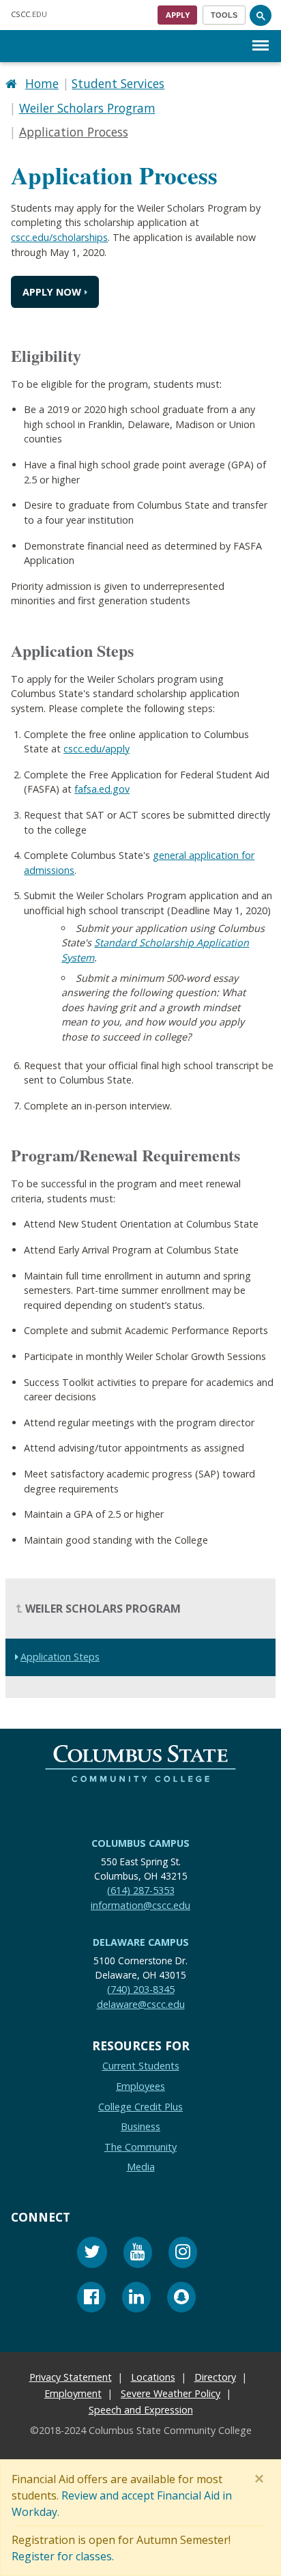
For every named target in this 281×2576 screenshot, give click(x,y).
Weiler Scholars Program (87, 108)
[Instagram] (183, 2254)
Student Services (118, 83)
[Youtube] (138, 2254)
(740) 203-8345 (141, 1989)
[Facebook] (91, 2299)
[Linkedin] (136, 2299)
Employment (73, 2393)
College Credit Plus (140, 2107)
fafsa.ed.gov (102, 789)
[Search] (261, 15)
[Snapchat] (181, 2299)
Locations (153, 2377)
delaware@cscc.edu (141, 2004)
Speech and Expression (141, 2410)
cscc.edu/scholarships (59, 237)
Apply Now (52, 292)
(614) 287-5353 (141, 1890)
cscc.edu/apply (97, 749)
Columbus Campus (140, 1843)
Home (42, 83)
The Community (140, 2147)
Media (141, 2167)
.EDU (29, 14)
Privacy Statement (71, 2377)
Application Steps (60, 1657)
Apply (178, 15)
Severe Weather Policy (171, 2393)
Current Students (141, 2066)
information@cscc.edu (140, 1905)
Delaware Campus (141, 1942)
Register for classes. (63, 2556)
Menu (261, 34)
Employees (140, 2086)
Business (140, 2126)
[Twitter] (92, 2254)
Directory (215, 2377)
